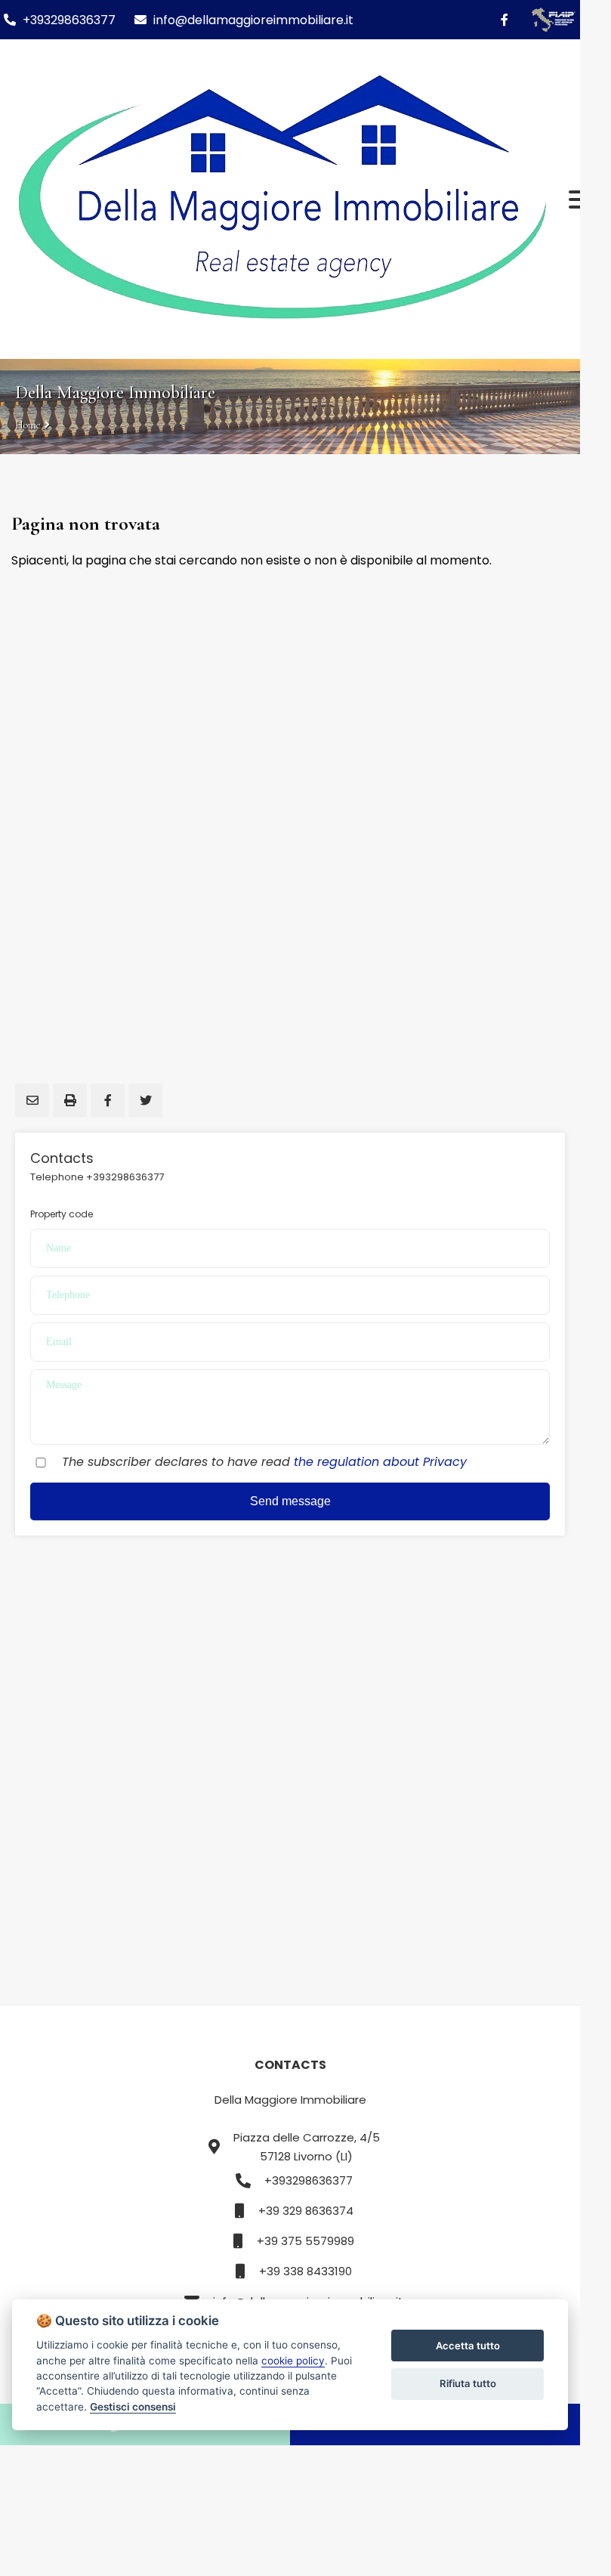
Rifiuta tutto (468, 2383)
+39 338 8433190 (305, 2271)
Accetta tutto (468, 2346)
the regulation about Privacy (380, 1462)
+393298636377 (69, 20)
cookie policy (293, 2361)
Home (28, 425)
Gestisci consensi (133, 2407)
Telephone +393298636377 (97, 1177)
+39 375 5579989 (305, 2241)
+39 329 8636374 (306, 2211)
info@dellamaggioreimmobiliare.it (252, 20)
